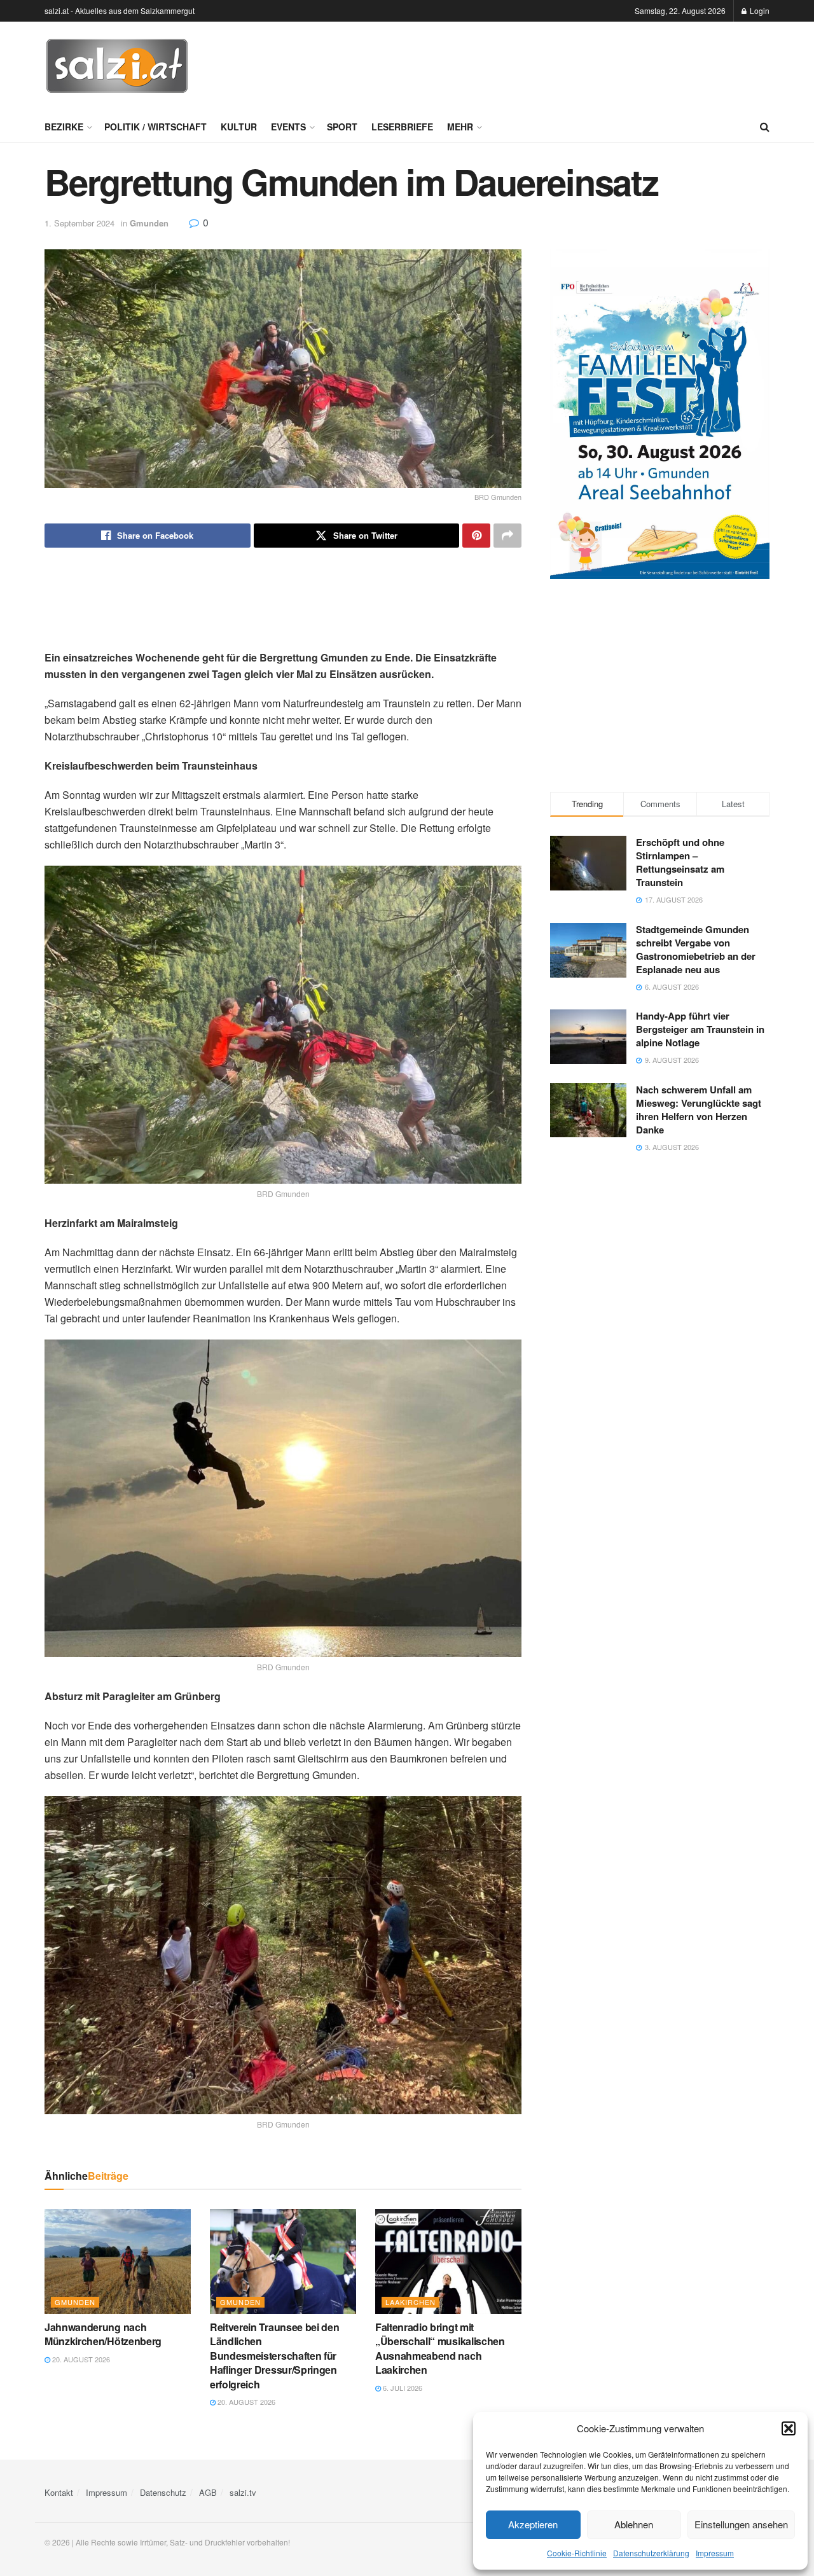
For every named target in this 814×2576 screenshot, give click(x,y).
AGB (208, 2492)
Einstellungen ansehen (741, 2524)
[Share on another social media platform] (507, 536)
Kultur (239, 127)
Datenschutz (163, 2492)
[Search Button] (765, 127)
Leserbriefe (402, 127)
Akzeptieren (533, 2524)
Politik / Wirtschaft (155, 127)
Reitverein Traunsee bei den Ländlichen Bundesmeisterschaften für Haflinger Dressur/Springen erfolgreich (274, 2356)
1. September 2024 (79, 223)
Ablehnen (634, 2524)
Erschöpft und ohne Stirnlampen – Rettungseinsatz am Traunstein (680, 862)
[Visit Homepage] (117, 66)
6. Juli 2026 (402, 2388)
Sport (342, 127)
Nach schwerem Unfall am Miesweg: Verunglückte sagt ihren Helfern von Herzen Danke (699, 1110)
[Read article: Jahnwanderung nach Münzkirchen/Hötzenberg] (118, 2261)
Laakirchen (410, 2302)
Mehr (460, 127)
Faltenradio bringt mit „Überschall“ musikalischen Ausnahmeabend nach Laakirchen (440, 2348)
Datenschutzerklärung (651, 2553)
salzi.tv (243, 2492)
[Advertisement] (538, 64)
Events (288, 127)
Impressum (715, 2553)
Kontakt (59, 2492)
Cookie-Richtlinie (577, 2553)
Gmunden (149, 223)
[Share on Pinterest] (476, 536)
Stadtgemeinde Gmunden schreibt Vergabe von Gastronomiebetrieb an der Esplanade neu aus (696, 949)
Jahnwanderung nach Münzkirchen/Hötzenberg (103, 2334)
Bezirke (64, 127)
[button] (789, 2428)
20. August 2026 (80, 2359)
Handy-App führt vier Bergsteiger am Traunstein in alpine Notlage (700, 1029)
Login (759, 10)
